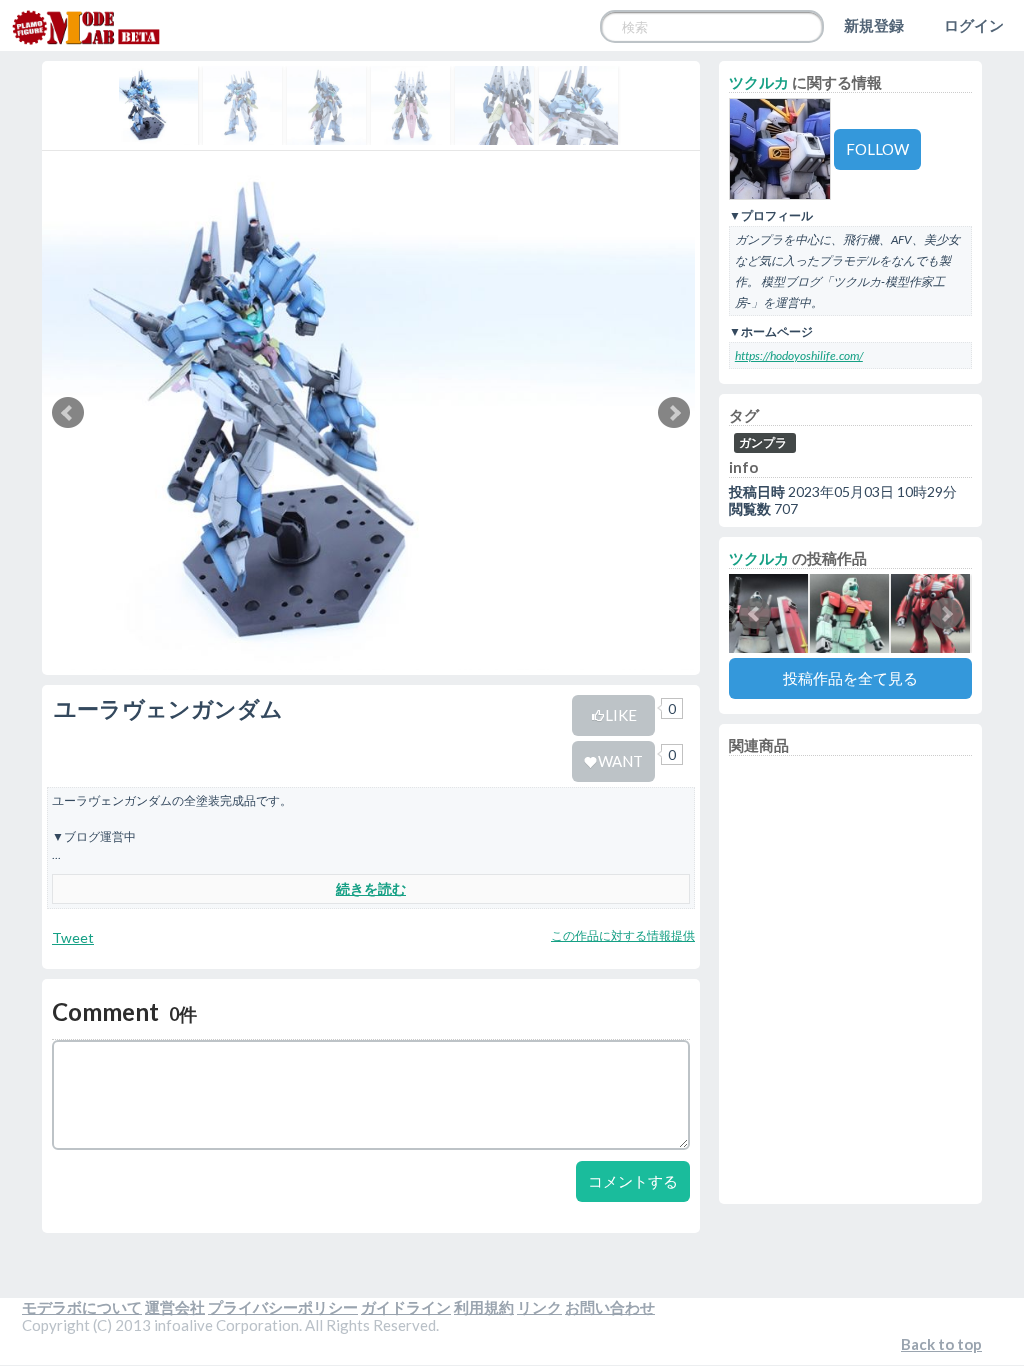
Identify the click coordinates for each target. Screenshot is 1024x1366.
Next (674, 413)
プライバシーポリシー (283, 1307)
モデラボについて (82, 1307)
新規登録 (874, 25)
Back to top (941, 1344)
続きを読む (371, 888)
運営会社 (175, 1307)
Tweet (73, 937)
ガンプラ (763, 442)
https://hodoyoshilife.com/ (799, 355)
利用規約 (484, 1307)
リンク (539, 1307)
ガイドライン (406, 1307)
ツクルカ (759, 82)
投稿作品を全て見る (850, 678)
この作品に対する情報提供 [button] (623, 935)
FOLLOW (877, 149)
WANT (620, 761)
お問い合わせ (610, 1307)
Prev (68, 413)
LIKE (621, 715)
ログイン (974, 25)
